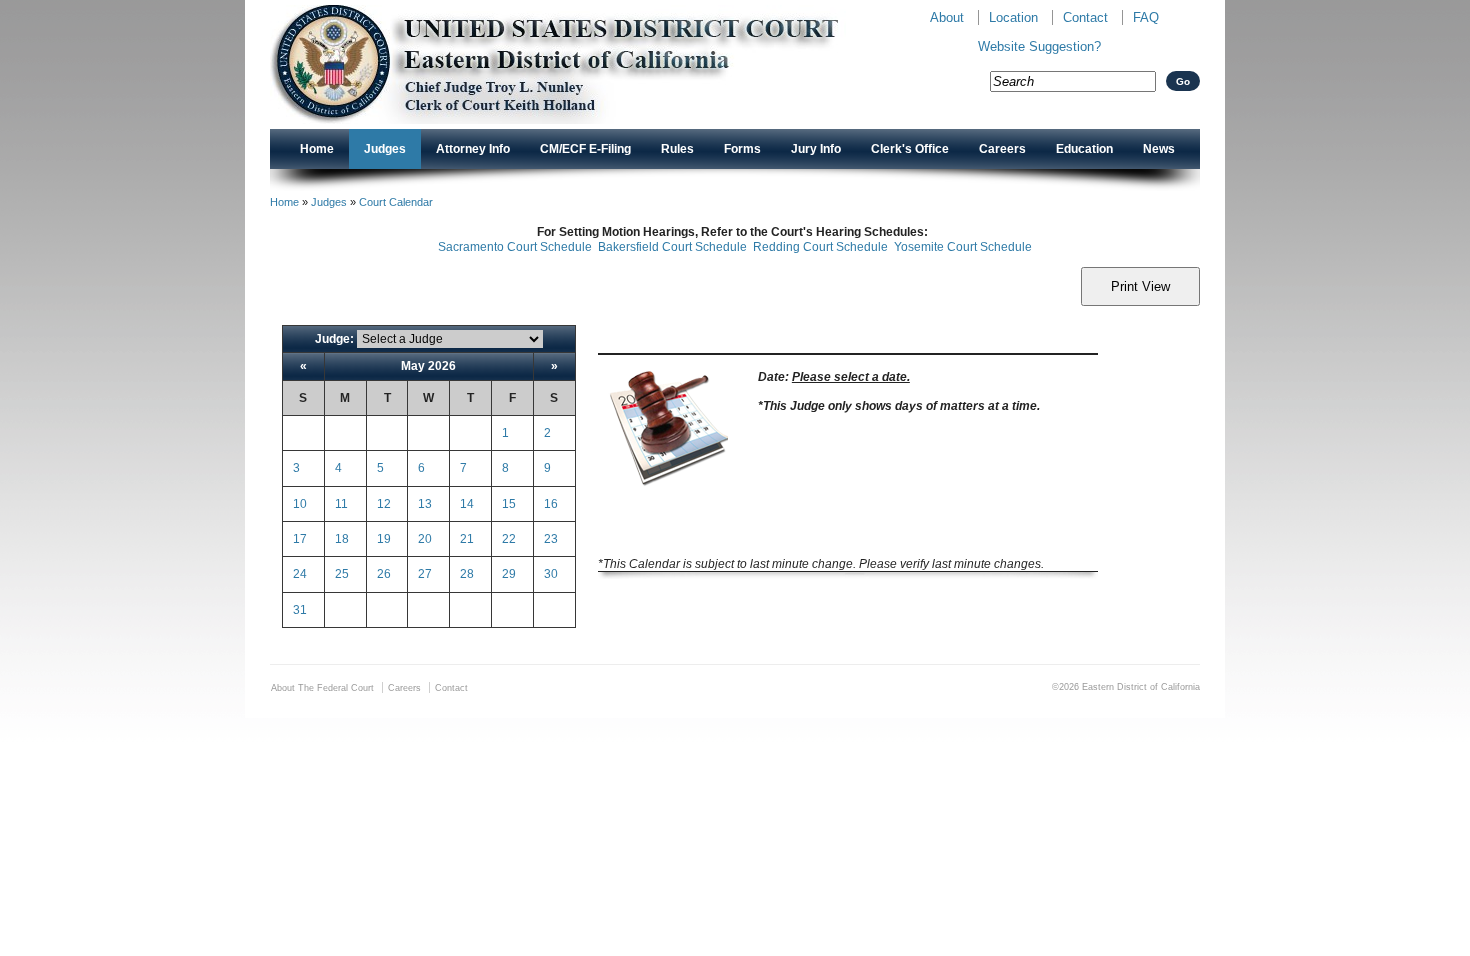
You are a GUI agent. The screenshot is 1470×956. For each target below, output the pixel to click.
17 (300, 539)
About (947, 17)
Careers (1002, 149)
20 (425, 539)
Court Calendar (396, 202)
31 (300, 610)
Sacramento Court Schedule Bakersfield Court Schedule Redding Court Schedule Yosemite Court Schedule (735, 247)
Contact (1085, 17)
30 (551, 574)
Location (1013, 17)
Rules (677, 149)
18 (342, 539)
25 (342, 574)
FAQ (1146, 17)
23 (551, 539)
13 (425, 504)
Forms (742, 149)
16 (551, 504)
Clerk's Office (910, 149)
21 (467, 539)
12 (384, 504)
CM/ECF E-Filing (585, 149)
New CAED (585, 64)
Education (1084, 149)
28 (467, 574)
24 (300, 574)
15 (509, 504)
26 (384, 574)
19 (384, 539)
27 (425, 574)
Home (317, 149)
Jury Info (816, 149)
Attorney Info (473, 149)
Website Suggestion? (1039, 46)
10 (300, 504)
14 (467, 504)
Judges (385, 149)
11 (341, 504)
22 (509, 539)
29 (509, 574)
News (1159, 149)
